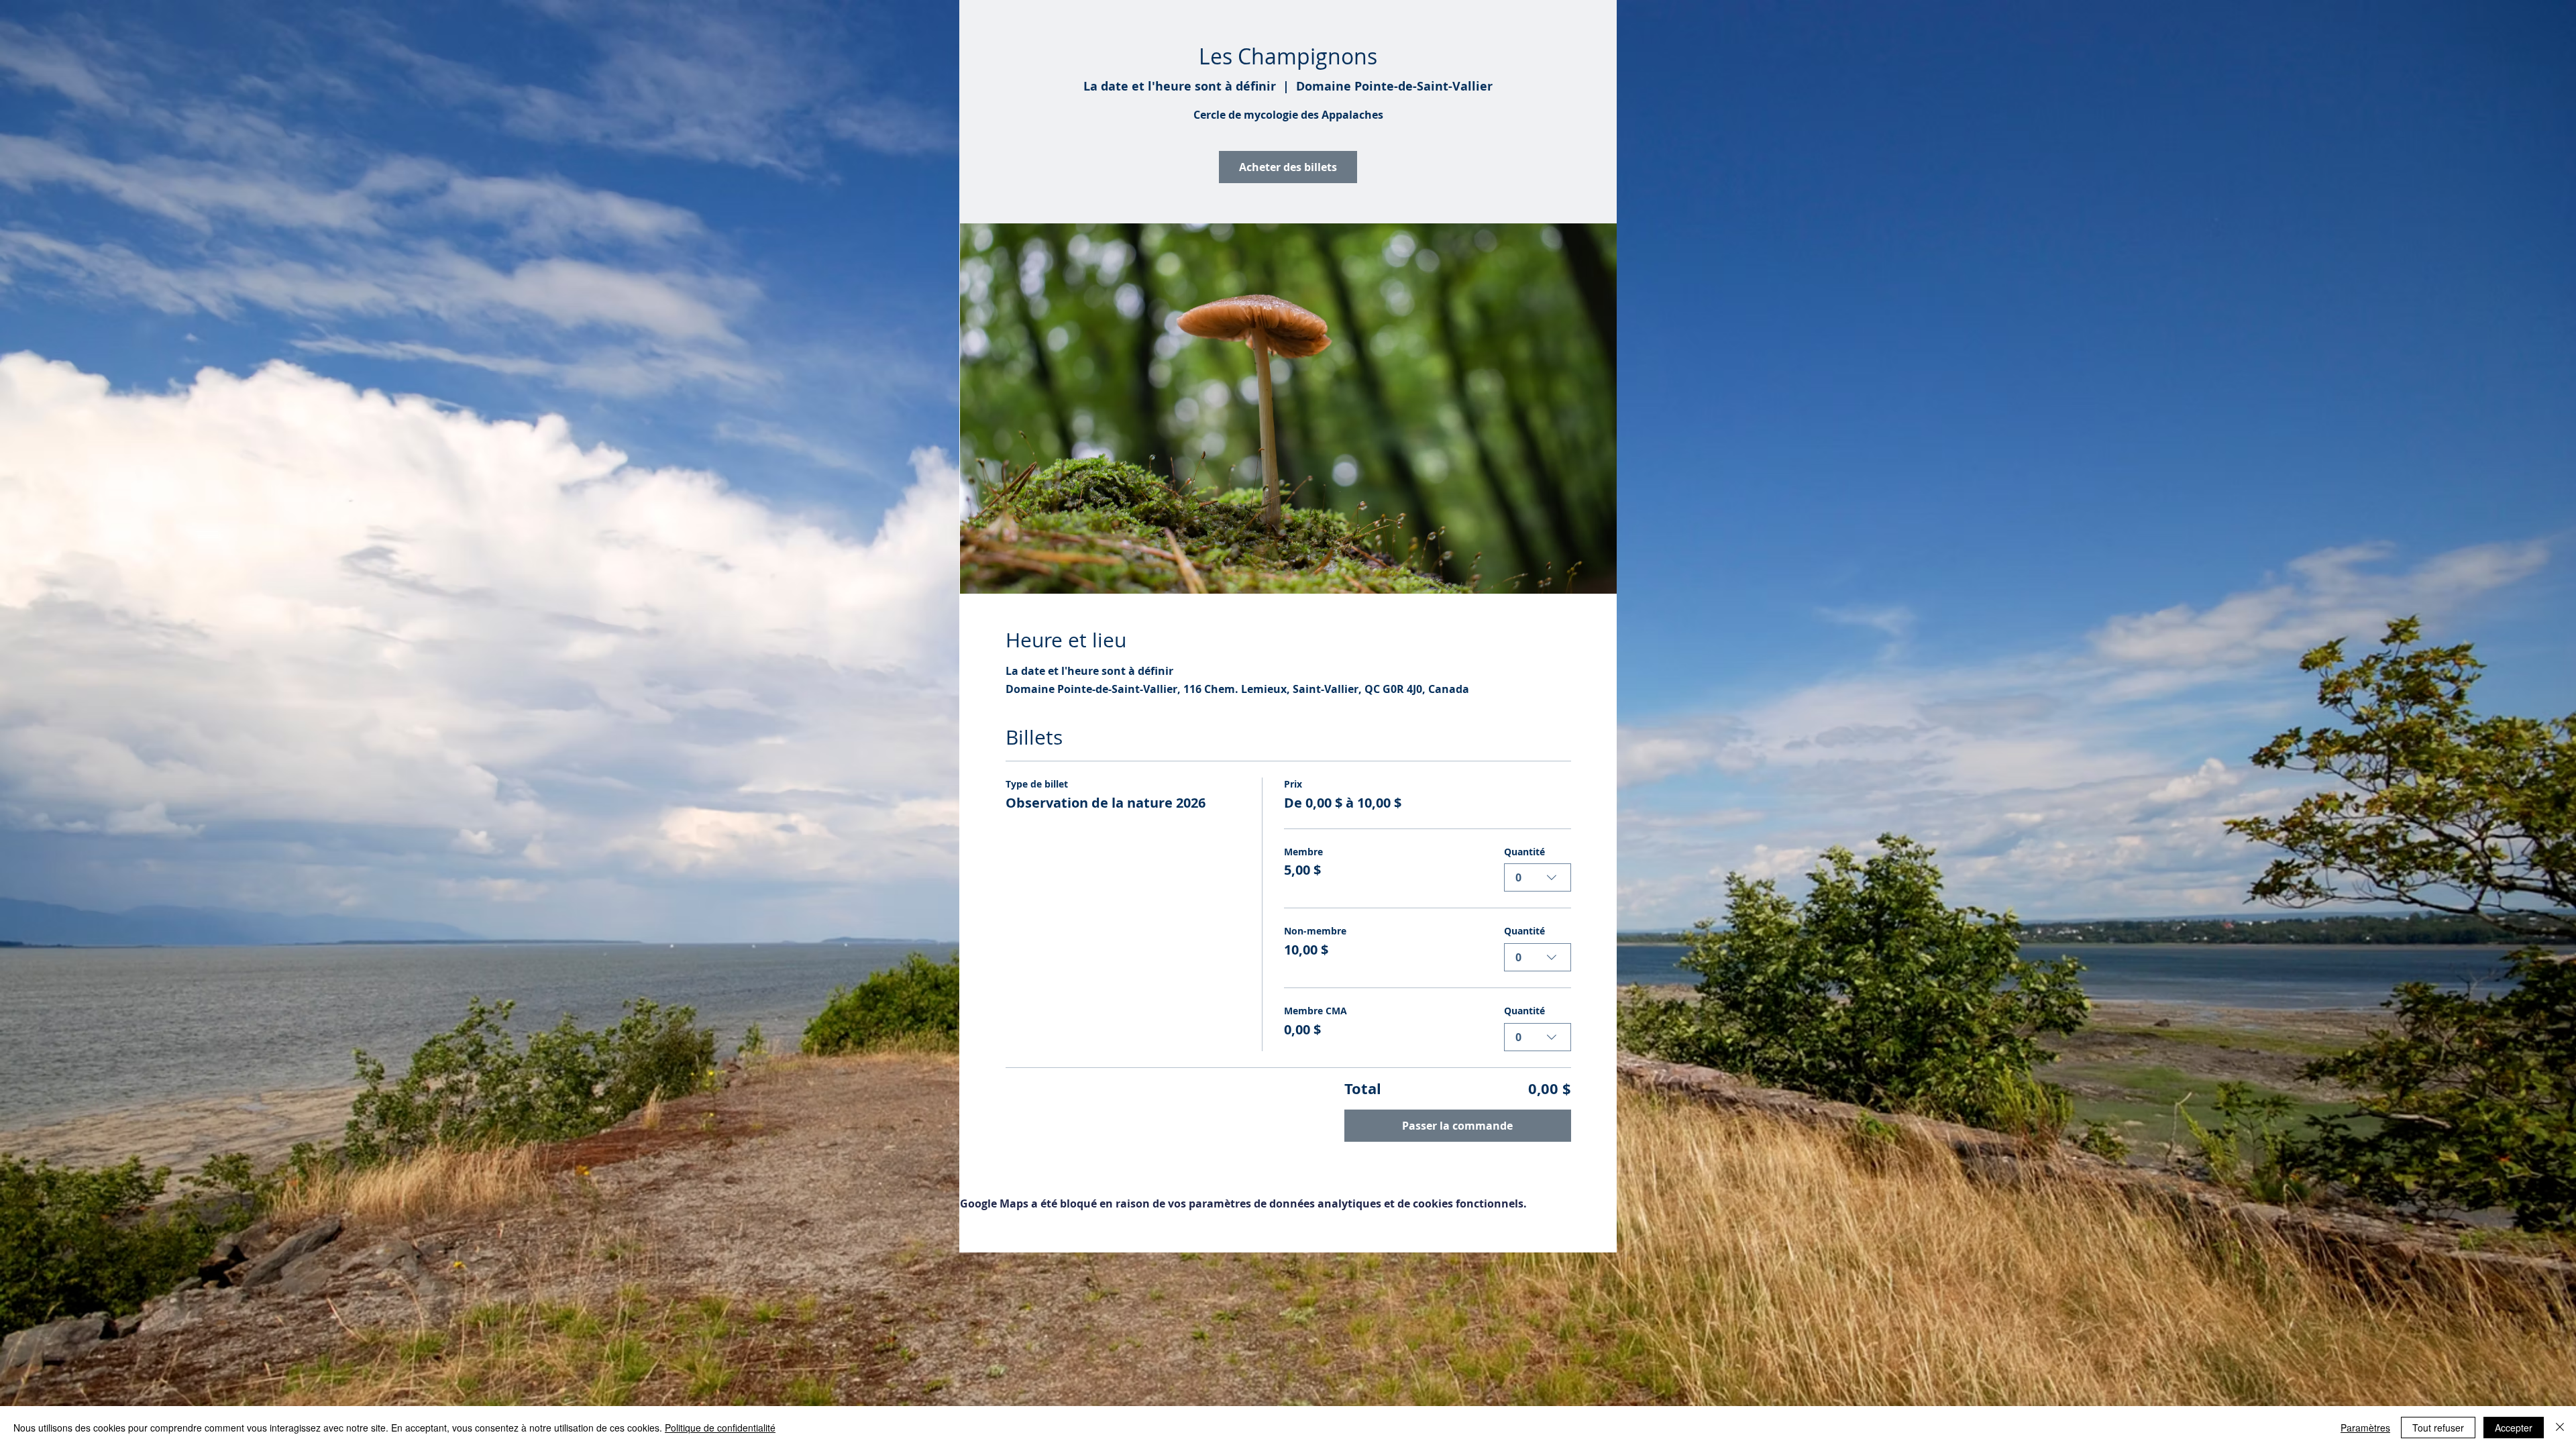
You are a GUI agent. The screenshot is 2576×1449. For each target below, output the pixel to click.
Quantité (1524, 852)
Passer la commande (1457, 1126)
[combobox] (1538, 877)
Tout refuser (2438, 1428)
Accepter (2514, 1428)
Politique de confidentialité (720, 1428)
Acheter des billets (1288, 167)
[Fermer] (2560, 1428)
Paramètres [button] (2365, 1428)
